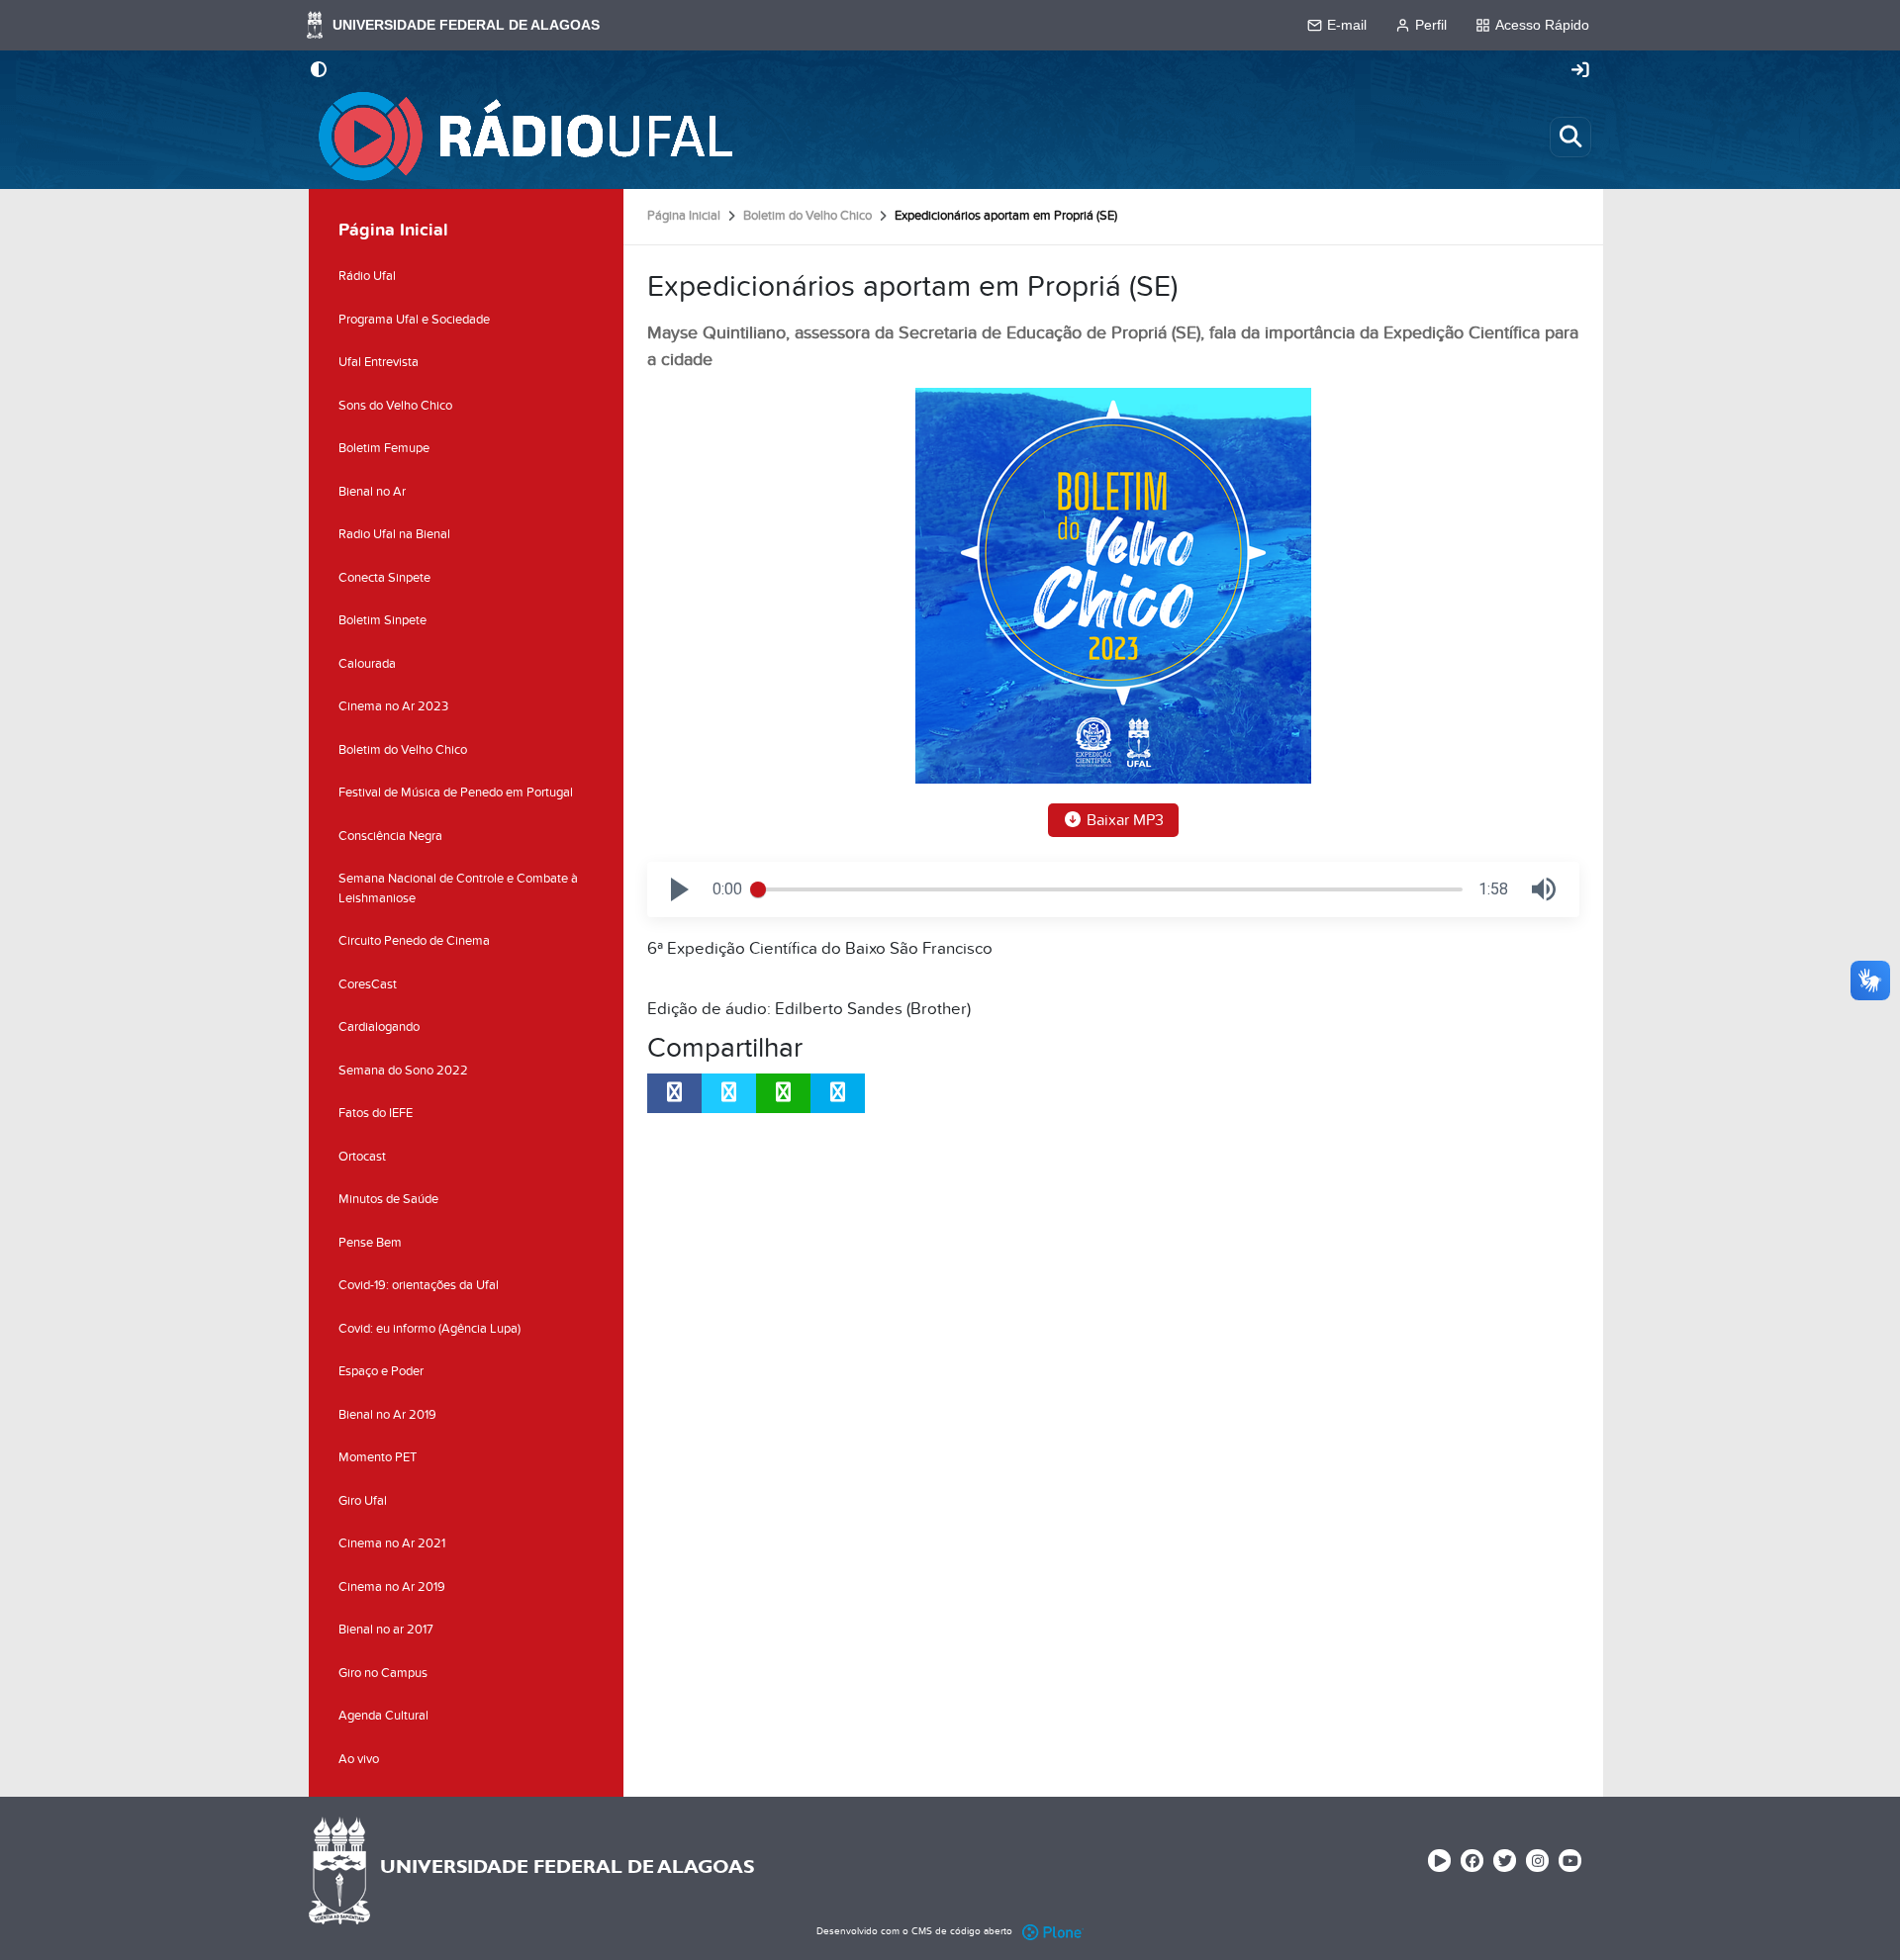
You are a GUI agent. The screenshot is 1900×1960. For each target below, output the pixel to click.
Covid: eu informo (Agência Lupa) (429, 1329)
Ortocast (362, 1157)
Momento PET (378, 1457)
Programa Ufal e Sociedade (414, 320)
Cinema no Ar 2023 (393, 706)
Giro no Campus (383, 1673)
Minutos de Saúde (388, 1199)
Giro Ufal (363, 1501)
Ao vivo (359, 1759)
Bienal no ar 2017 (386, 1630)
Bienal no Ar (372, 492)
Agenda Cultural (383, 1716)
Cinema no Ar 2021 (392, 1543)
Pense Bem (370, 1243)
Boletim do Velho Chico (807, 216)
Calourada (367, 664)
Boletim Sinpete (382, 620)
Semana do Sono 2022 (403, 1071)
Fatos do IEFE (376, 1113)
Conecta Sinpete (384, 578)
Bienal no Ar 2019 (387, 1415)
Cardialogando (379, 1027)
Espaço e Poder (381, 1371)
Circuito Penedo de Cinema (414, 941)
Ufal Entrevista (379, 362)
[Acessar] (1580, 71)
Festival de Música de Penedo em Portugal (456, 793)
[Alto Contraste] (319, 71)
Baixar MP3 (1123, 820)
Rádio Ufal (367, 276)
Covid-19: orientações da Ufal (419, 1285)
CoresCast (368, 984)
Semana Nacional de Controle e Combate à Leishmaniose (458, 888)
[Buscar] (1570, 137)
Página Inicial (684, 216)
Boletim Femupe (384, 448)
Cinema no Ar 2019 (392, 1587)
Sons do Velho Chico (395, 406)
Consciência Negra (390, 836)
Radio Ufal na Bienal (394, 534)
